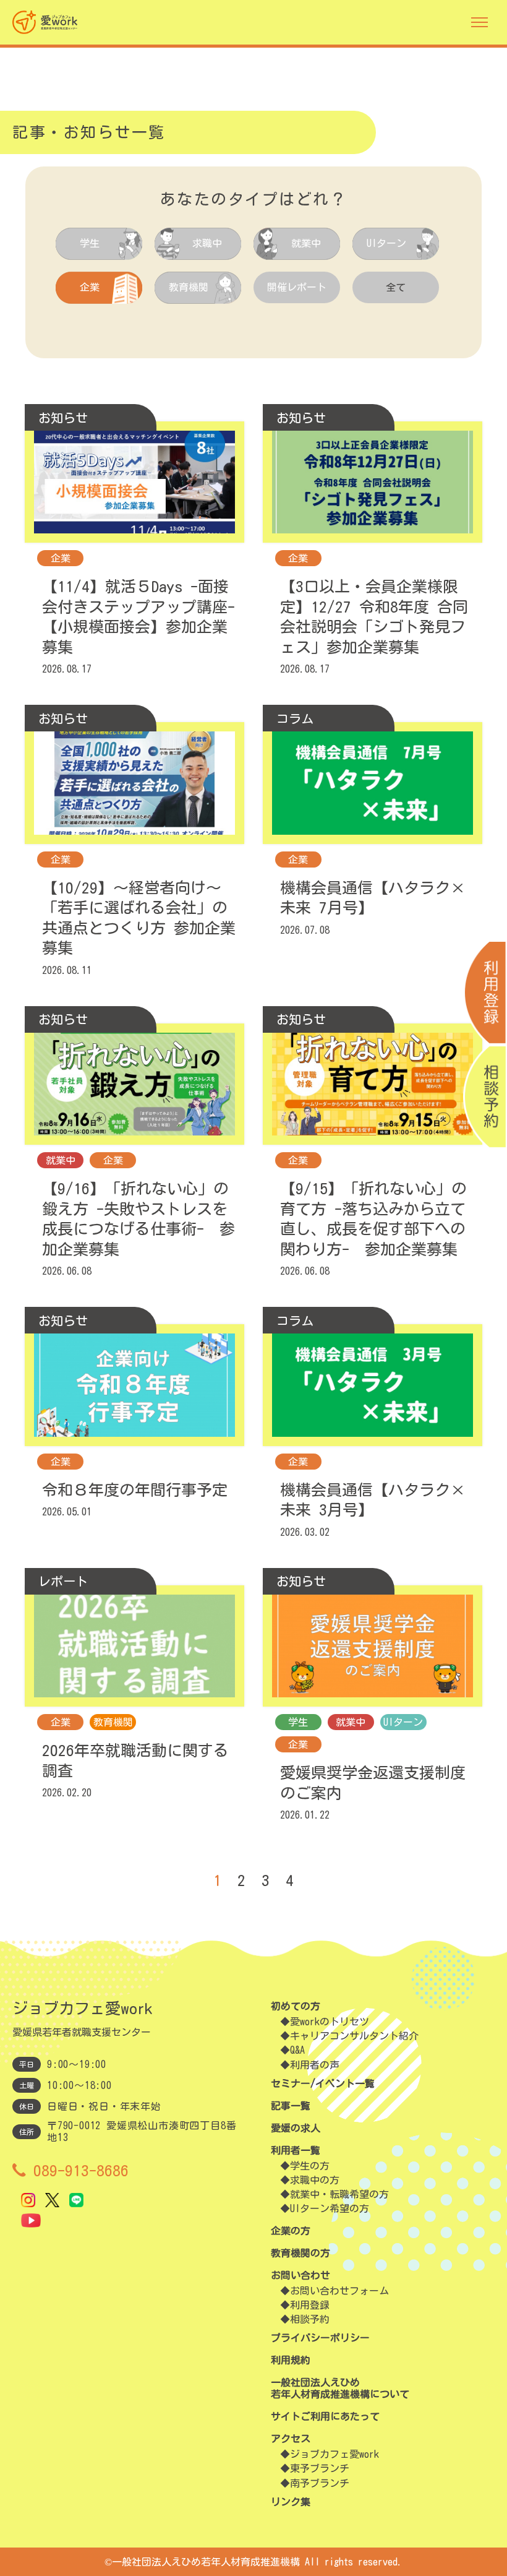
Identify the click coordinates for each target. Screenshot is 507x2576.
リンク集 (291, 2502)
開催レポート (297, 287)
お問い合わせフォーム (339, 2291)
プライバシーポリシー (320, 2338)
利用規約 (291, 2360)
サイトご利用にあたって (325, 2416)
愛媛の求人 (296, 2128)
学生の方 (310, 2166)
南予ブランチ (320, 2483)
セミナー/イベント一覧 (323, 2083)
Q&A (297, 2050)
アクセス (291, 2439)
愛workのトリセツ (330, 2022)
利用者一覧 (296, 2150)
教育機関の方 (300, 2253)
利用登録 (310, 2305)
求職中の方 (315, 2180)
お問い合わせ (300, 2275)
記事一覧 (291, 2106)
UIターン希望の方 (330, 2208)
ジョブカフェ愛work (334, 2454)
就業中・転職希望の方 (339, 2194)
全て (396, 287)
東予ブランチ (320, 2468)
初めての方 (296, 2006)
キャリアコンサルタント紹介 (354, 2036)
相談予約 (310, 2319)
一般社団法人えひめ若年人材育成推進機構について (340, 2388)
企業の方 (291, 2231)
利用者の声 (315, 2065)
